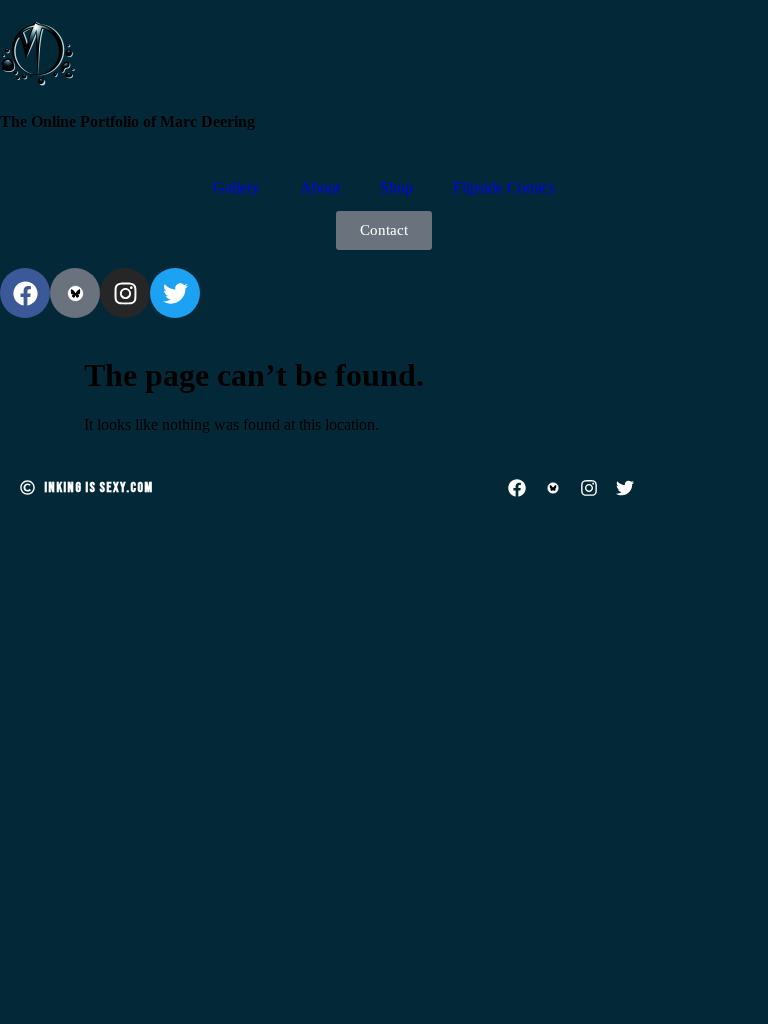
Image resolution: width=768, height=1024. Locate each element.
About (320, 187)
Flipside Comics (504, 187)
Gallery (236, 187)
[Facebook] (25, 293)
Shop (396, 187)
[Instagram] (125, 293)
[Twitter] (175, 293)
